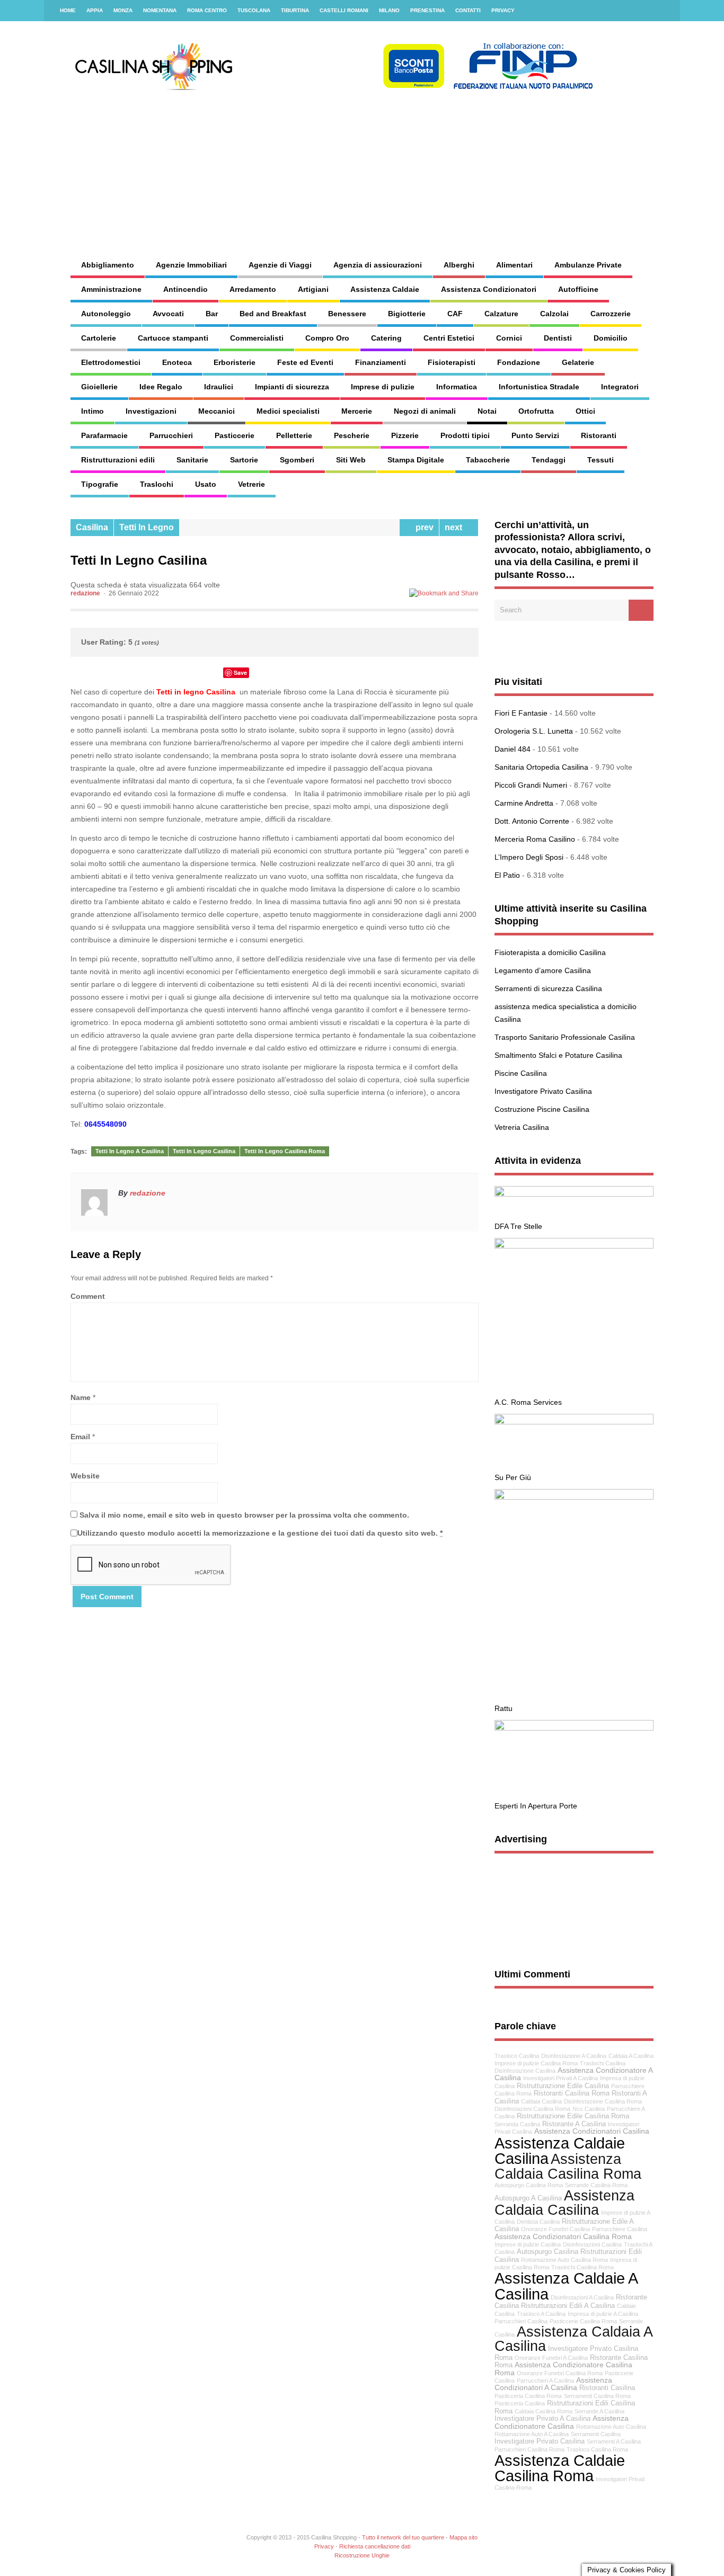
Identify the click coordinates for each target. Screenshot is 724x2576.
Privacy (503, 10)
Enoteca (177, 362)
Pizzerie (405, 435)
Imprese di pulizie (383, 387)
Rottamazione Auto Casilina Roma (564, 2260)
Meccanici (217, 411)
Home (68, 10)
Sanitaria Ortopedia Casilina (541, 767)
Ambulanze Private (588, 265)
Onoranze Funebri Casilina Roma (560, 2373)
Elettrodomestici (111, 362)
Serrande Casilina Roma (596, 2185)
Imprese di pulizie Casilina (528, 2244)
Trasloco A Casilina (541, 2314)
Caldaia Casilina (541, 2101)
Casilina (92, 527)
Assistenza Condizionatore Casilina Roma (563, 2369)
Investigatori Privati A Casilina (560, 2078)
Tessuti (601, 460)
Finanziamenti (381, 362)
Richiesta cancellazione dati (375, 2546)
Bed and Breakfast (273, 314)
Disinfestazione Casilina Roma (603, 2101)
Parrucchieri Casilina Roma (529, 2449)
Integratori (620, 387)
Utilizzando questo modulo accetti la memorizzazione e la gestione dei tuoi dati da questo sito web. (260, 1533)
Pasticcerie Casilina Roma (583, 2321)
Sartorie (244, 460)
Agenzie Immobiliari (191, 265)
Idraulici (219, 387)
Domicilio (611, 338)
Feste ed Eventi (305, 362)
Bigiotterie (407, 314)
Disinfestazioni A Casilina (582, 2297)
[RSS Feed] (666, 11)
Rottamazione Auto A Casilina (532, 2434)
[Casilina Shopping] (333, 87)
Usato (206, 484)
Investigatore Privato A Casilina (542, 2419)
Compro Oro (327, 338)
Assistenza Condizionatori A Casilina (553, 2384)
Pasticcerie (235, 435)
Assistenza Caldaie (385, 289)
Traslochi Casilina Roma (582, 2267)
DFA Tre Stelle (518, 1226)
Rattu (504, 1708)
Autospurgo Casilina (548, 2252)
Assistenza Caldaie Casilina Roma (560, 2468)
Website (85, 1476)
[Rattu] (574, 1497)
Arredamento (253, 289)
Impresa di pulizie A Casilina (603, 2314)
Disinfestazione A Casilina (574, 2056)
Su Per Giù (513, 1477)
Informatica (457, 387)
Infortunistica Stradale (539, 387)
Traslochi (157, 484)
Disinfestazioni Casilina (592, 2244)
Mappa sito (463, 2537)
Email (80, 1437)
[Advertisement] (449, 164)
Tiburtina (295, 10)
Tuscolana (254, 10)
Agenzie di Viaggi (280, 265)
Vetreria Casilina (522, 1127)
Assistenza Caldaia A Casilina (573, 2339)
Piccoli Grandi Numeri (531, 785)
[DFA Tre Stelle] (574, 1194)
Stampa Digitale (416, 460)
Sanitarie (192, 460)
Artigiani (313, 289)
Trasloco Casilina (517, 2056)
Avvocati (168, 314)
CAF (455, 314)
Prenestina (427, 10)
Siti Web (351, 460)
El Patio (507, 875)
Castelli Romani (344, 10)
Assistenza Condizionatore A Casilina (573, 2074)
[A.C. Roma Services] (574, 1246)
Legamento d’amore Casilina (543, 970)
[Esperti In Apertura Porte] (574, 1728)
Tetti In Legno (147, 527)
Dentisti (558, 338)
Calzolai (554, 314)
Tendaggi (549, 460)
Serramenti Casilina (596, 2434)
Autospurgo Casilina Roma (529, 2185)
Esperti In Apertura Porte (536, 1806)
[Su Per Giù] (574, 1422)
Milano (389, 10)
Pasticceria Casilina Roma (528, 2396)
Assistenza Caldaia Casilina (564, 2203)
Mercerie (357, 411)
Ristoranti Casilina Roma (572, 2093)
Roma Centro (207, 10)
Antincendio (186, 289)
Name (81, 1397)
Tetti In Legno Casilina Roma (285, 1151)
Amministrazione (111, 289)
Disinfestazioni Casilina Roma (532, 2109)
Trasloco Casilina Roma (597, 2449)
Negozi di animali (425, 411)
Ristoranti (599, 435)
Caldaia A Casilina (631, 2056)
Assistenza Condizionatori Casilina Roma (563, 2236)
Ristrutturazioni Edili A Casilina (568, 2306)
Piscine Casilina (521, 1073)
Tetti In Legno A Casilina (130, 1151)
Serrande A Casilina (599, 2411)
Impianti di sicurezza (292, 387)
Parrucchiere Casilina (620, 2229)
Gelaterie (578, 362)
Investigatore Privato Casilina (543, 1091)
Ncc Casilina (589, 2109)
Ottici (585, 411)
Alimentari (514, 265)
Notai (487, 411)
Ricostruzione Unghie (362, 2555)
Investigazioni (151, 411)
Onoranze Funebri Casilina (555, 2229)
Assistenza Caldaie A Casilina (566, 2286)
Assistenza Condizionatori (489, 289)
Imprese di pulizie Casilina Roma (536, 2063)
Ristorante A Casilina (574, 2124)
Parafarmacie (104, 435)
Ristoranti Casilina (607, 2388)
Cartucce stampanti (173, 338)
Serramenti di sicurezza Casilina (548, 988)
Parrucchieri (171, 435)
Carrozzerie (611, 314)
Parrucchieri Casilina (521, 2321)
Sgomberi (297, 460)
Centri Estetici (449, 338)
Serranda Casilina (517, 2124)
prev (422, 527)
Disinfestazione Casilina (525, 2071)
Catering (386, 338)
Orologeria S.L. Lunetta (534, 731)
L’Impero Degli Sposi (529, 857)
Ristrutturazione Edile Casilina (563, 2086)
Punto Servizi (535, 435)
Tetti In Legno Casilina (204, 1151)
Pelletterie (294, 435)
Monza (123, 10)
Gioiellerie (99, 387)
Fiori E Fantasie (521, 713)
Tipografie (100, 484)
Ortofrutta (536, 411)
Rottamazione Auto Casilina (611, 2427)
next (456, 527)
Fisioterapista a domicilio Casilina (550, 952)
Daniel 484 (513, 749)
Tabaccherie (488, 460)
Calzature (501, 314)
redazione (85, 593)
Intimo (92, 411)
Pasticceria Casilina (520, 2403)
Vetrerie (251, 484)
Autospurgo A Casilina (528, 2198)
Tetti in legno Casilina (196, 692)
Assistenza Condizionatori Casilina (592, 2131)
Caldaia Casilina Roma (544, 2411)
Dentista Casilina (538, 2222)
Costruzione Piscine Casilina (542, 1109)
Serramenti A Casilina (614, 2441)
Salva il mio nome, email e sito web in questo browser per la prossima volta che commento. (244, 1515)
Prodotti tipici (465, 435)
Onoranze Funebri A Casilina (551, 2358)
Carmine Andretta (524, 803)
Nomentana (160, 10)
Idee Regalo (161, 387)
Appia (95, 10)
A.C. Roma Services (528, 1402)
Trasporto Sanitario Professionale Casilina (565, 1037)
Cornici (509, 338)
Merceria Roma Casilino (535, 839)
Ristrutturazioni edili (118, 460)
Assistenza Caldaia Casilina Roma (568, 2166)
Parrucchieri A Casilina (545, 2381)
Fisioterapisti (452, 362)
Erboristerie (235, 362)
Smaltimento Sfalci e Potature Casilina (558, 1055)
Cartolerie (99, 338)
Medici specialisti (288, 411)
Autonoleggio (106, 314)
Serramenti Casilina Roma (597, 2396)
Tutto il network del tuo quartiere (403, 2537)
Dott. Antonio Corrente (532, 821)
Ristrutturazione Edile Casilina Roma (573, 2116)
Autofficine (578, 289)
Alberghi (459, 265)
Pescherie (352, 435)
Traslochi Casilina (603, 2063)
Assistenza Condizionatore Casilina (562, 2422)
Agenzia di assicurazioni (378, 265)
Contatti (468, 10)
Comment (88, 1296)
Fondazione (519, 362)
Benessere (347, 314)
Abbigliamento (108, 265)
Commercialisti (257, 338)
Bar (212, 314)
